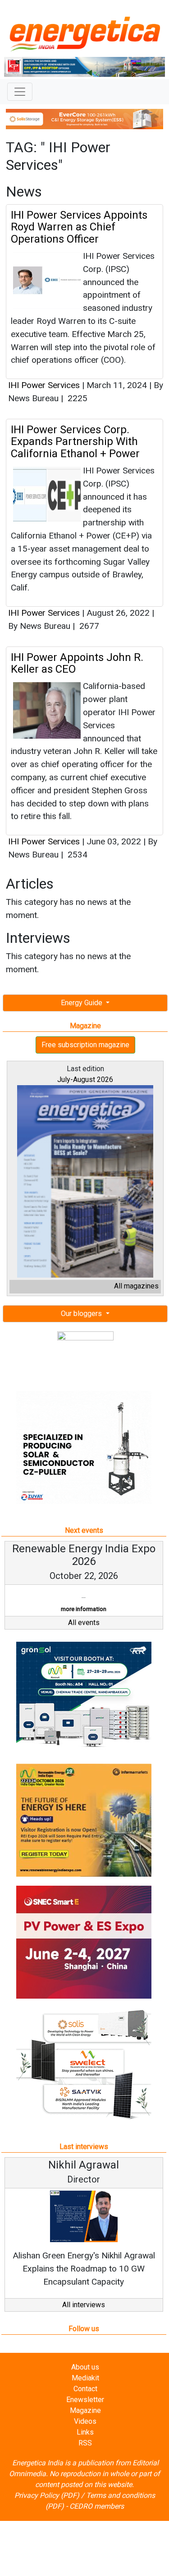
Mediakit (85, 2378)
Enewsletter (85, 2400)
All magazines (136, 1286)
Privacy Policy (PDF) (47, 2495)
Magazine (85, 2410)
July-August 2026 (85, 1080)
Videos (85, 2421)
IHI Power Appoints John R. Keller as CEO (77, 663)
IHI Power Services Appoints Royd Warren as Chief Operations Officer (79, 227)
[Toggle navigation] (20, 92)
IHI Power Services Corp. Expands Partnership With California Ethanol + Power (75, 442)
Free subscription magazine (85, 1045)
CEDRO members (97, 2506)
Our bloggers (82, 1314)
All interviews (84, 2305)
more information (84, 1609)
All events (84, 1623)
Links (85, 2432)
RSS (85, 2443)
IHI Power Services (44, 385)
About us (85, 2367)
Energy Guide (82, 1003)
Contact (85, 2389)
